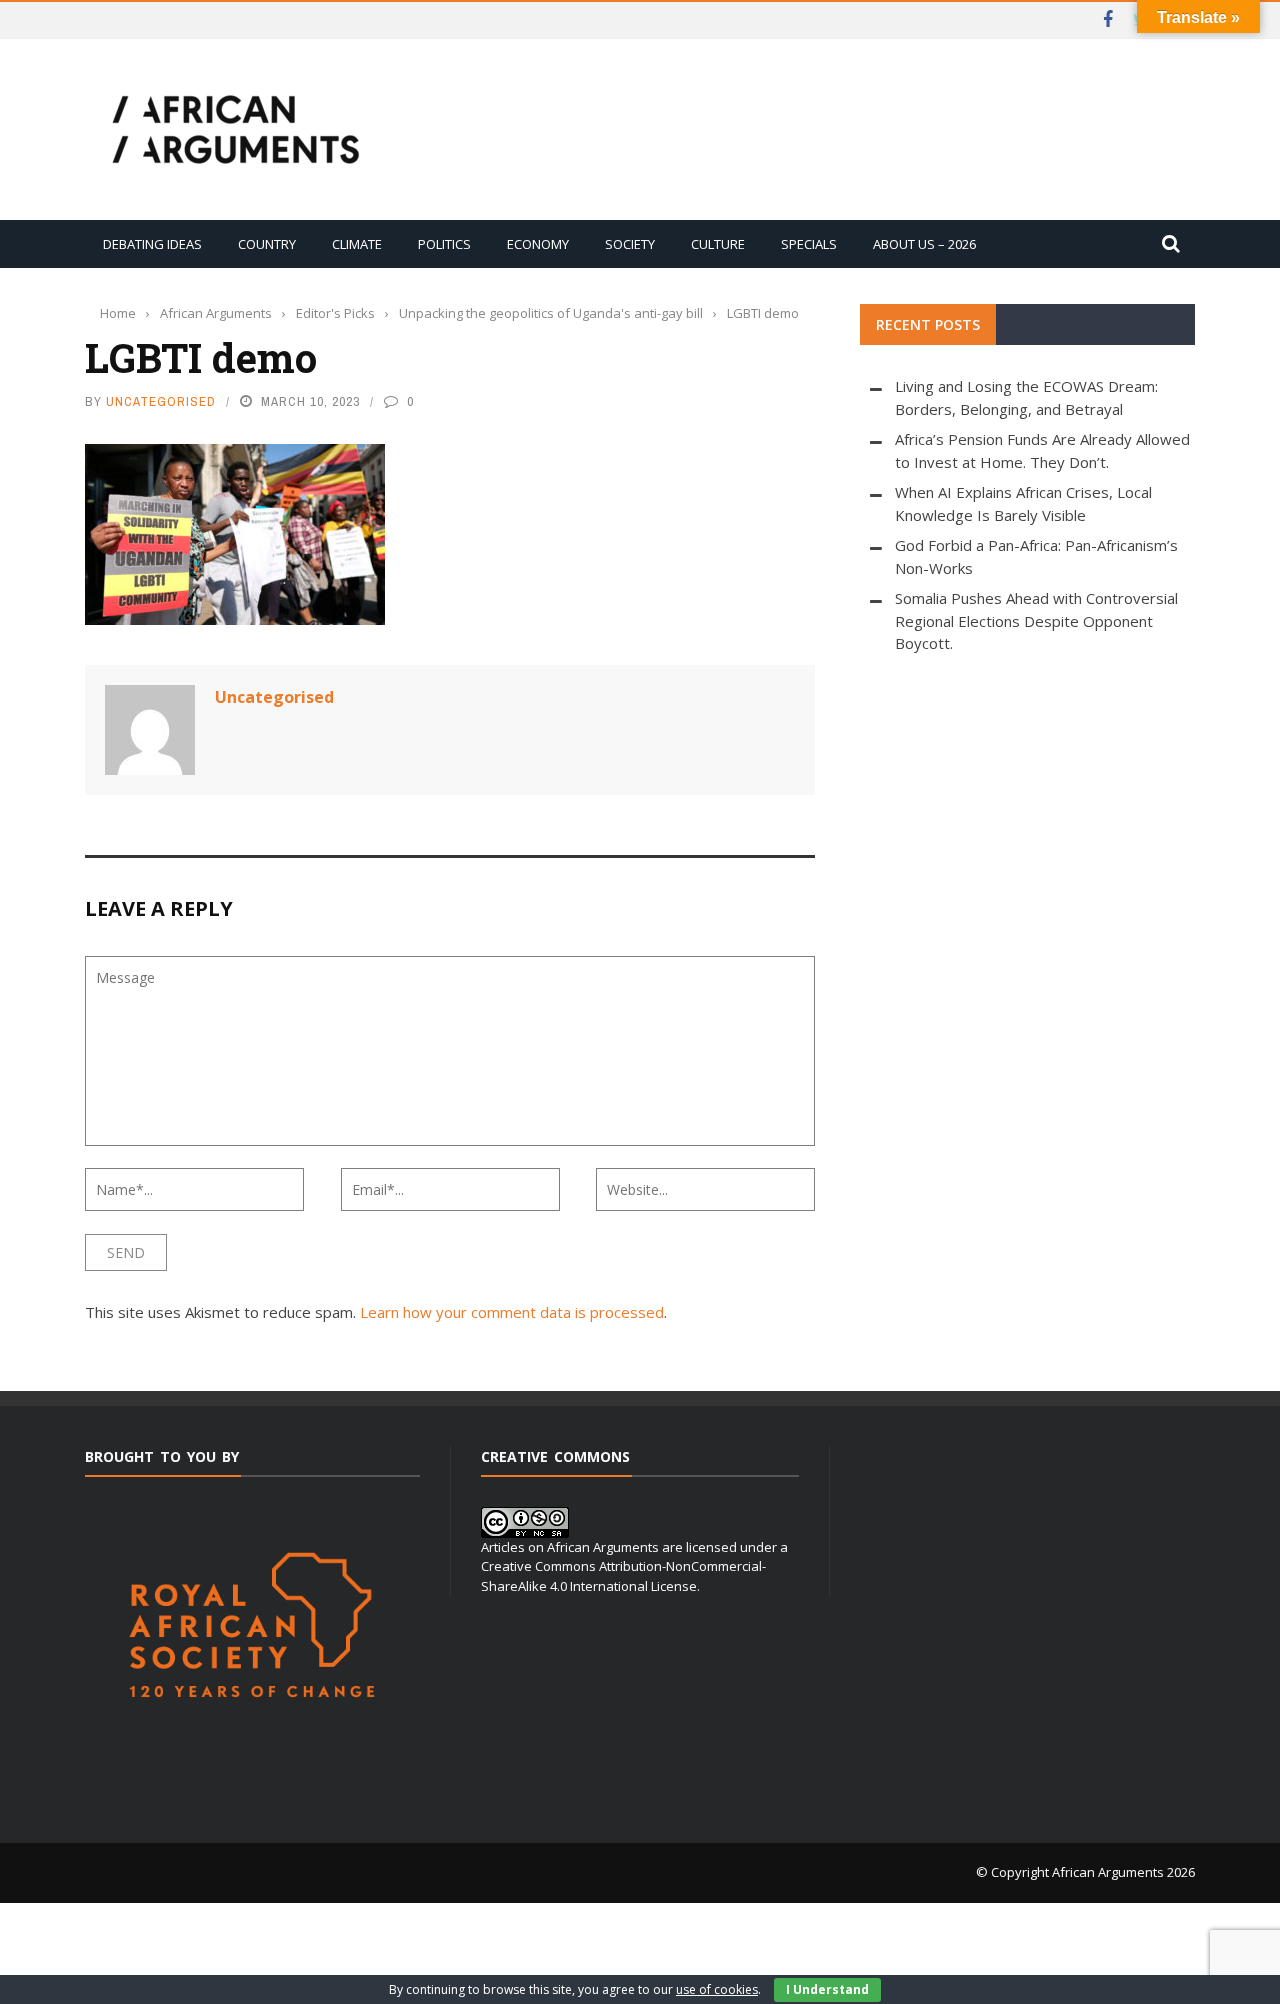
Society (630, 244)
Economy (538, 244)
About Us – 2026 (924, 244)
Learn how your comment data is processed (512, 1312)
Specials (809, 244)
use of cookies (717, 1989)
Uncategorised (161, 401)
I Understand (827, 1989)
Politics (444, 244)
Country (267, 244)
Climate (357, 244)
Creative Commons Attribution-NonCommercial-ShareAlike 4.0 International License (623, 1576)
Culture (718, 244)
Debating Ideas (152, 244)
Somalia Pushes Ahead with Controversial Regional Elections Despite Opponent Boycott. (1036, 620)
